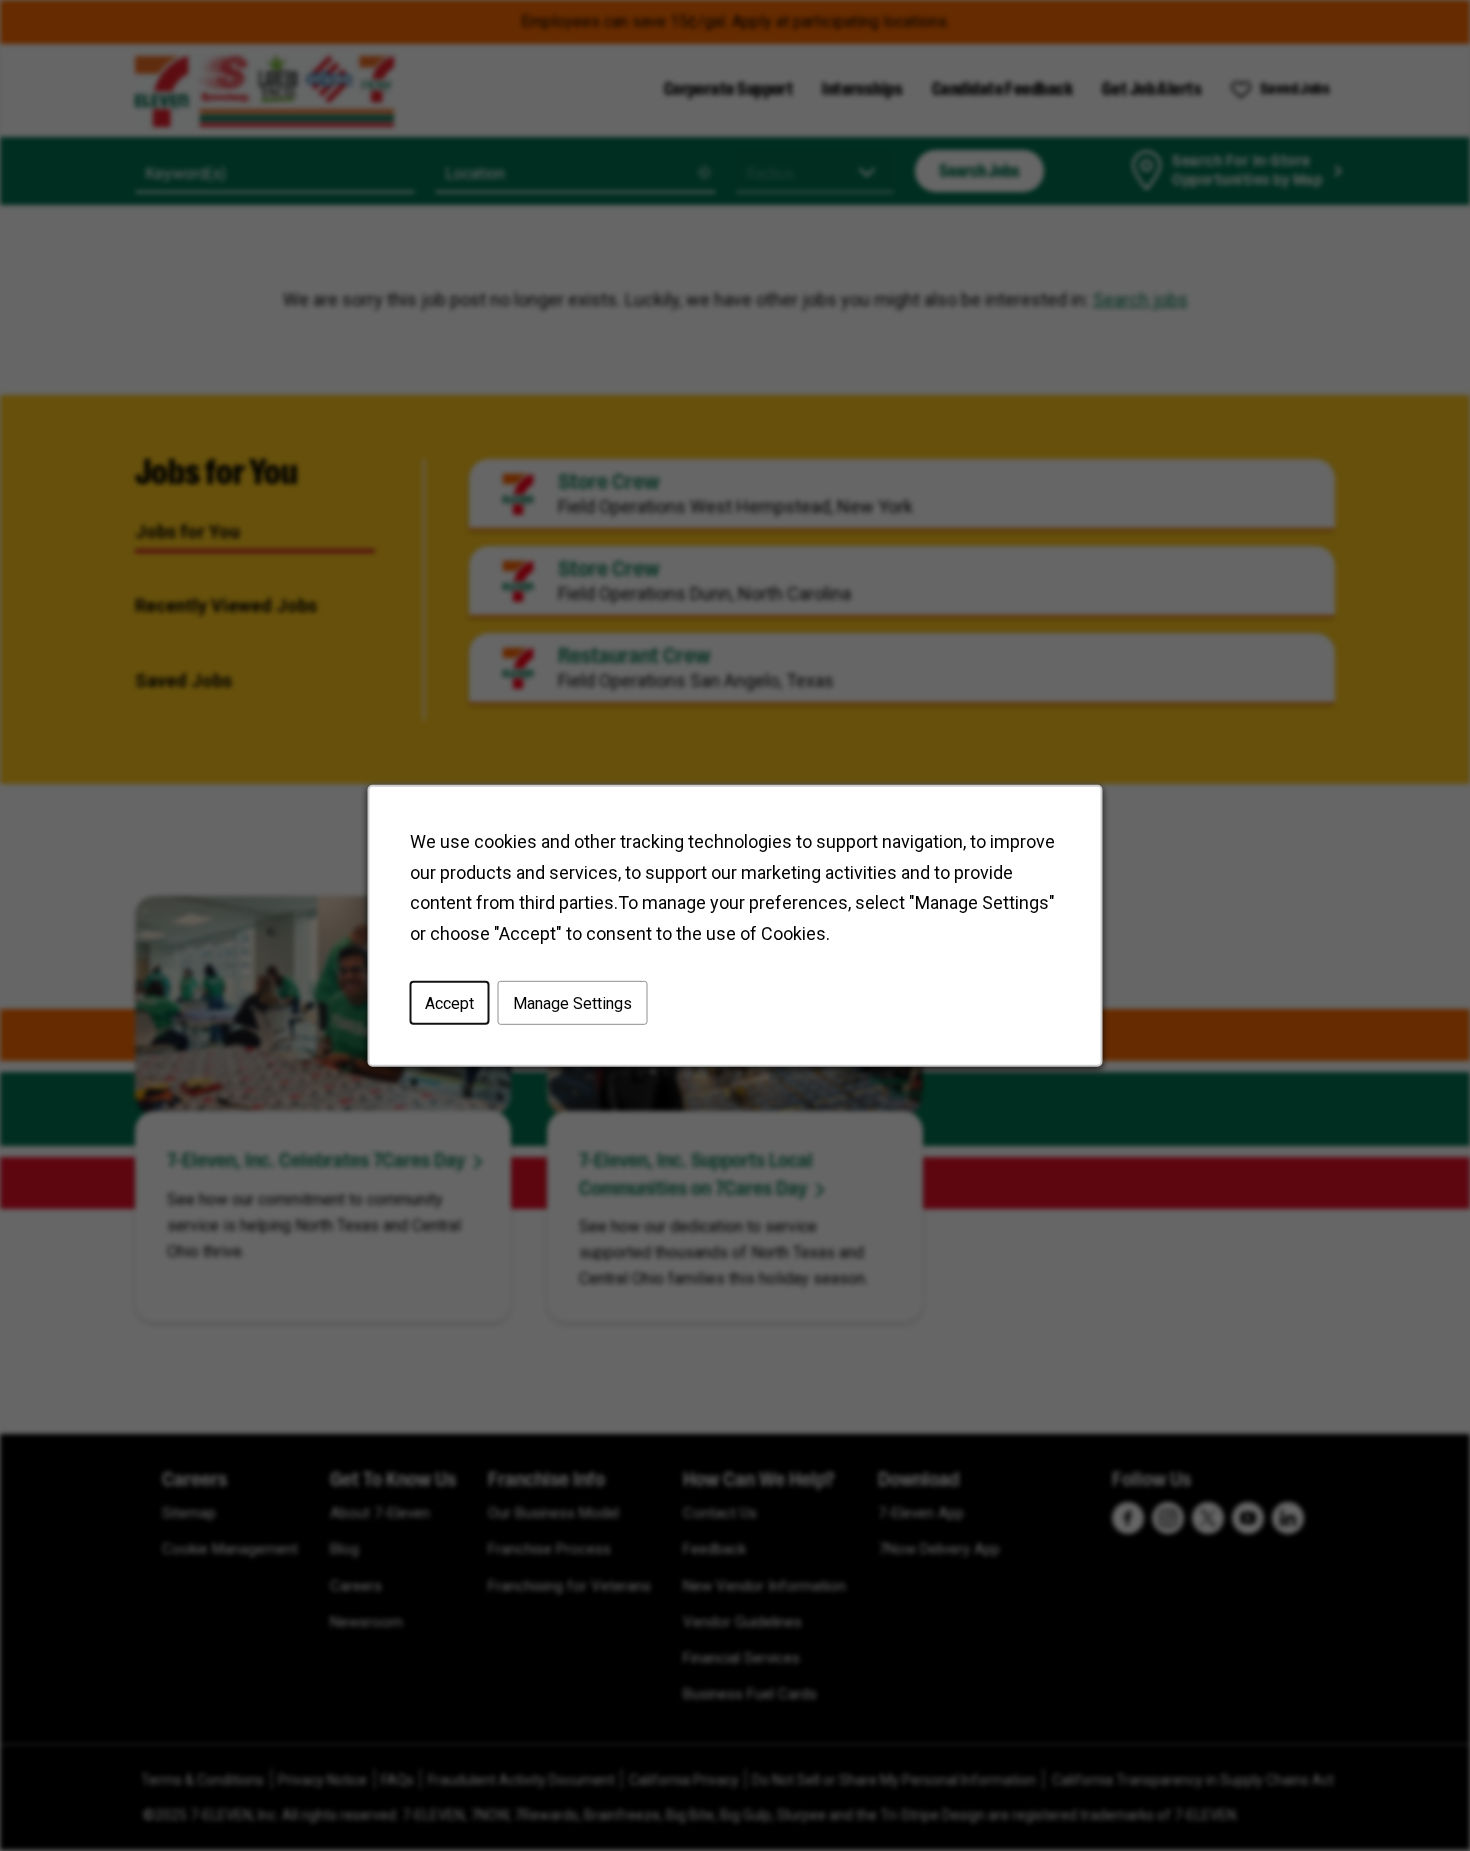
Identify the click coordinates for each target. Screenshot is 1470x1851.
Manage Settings (572, 1002)
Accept (449, 1002)
